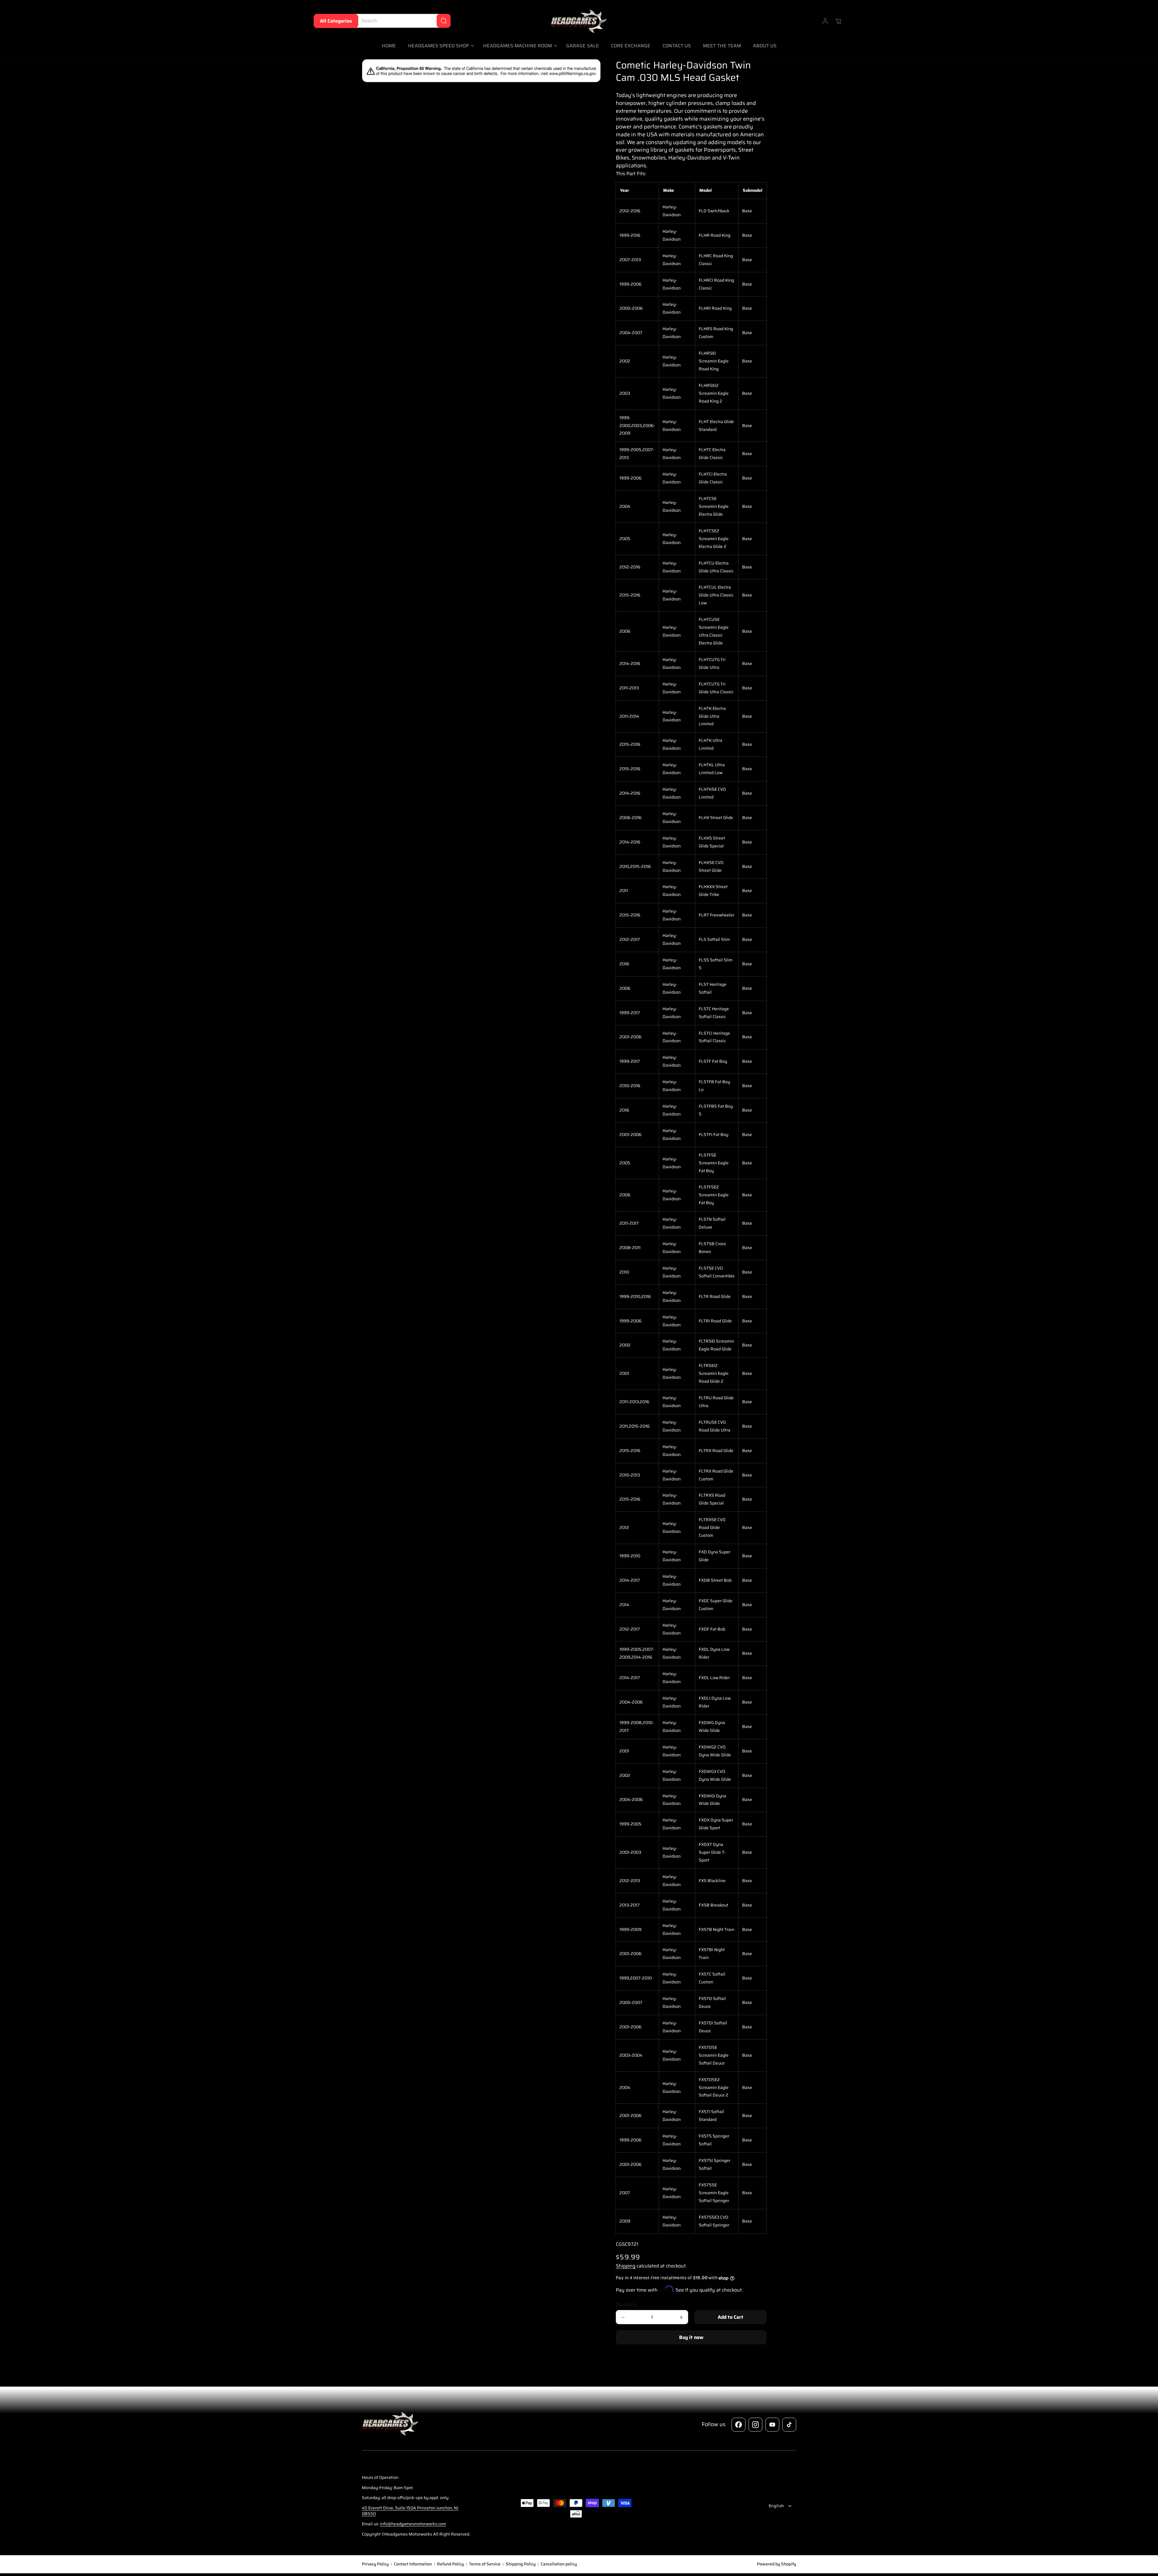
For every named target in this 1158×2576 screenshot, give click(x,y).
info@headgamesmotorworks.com (413, 2524)
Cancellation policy (559, 2564)
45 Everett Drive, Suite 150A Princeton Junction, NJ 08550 (410, 2511)
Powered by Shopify (777, 2564)
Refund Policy (450, 2564)
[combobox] (401, 21)
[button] (440, 46)
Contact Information (413, 2564)
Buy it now (691, 2337)
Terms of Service (485, 2564)
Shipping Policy (521, 2564)
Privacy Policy (375, 2564)
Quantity (626, 2305)
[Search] (444, 21)
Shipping (626, 2266)
